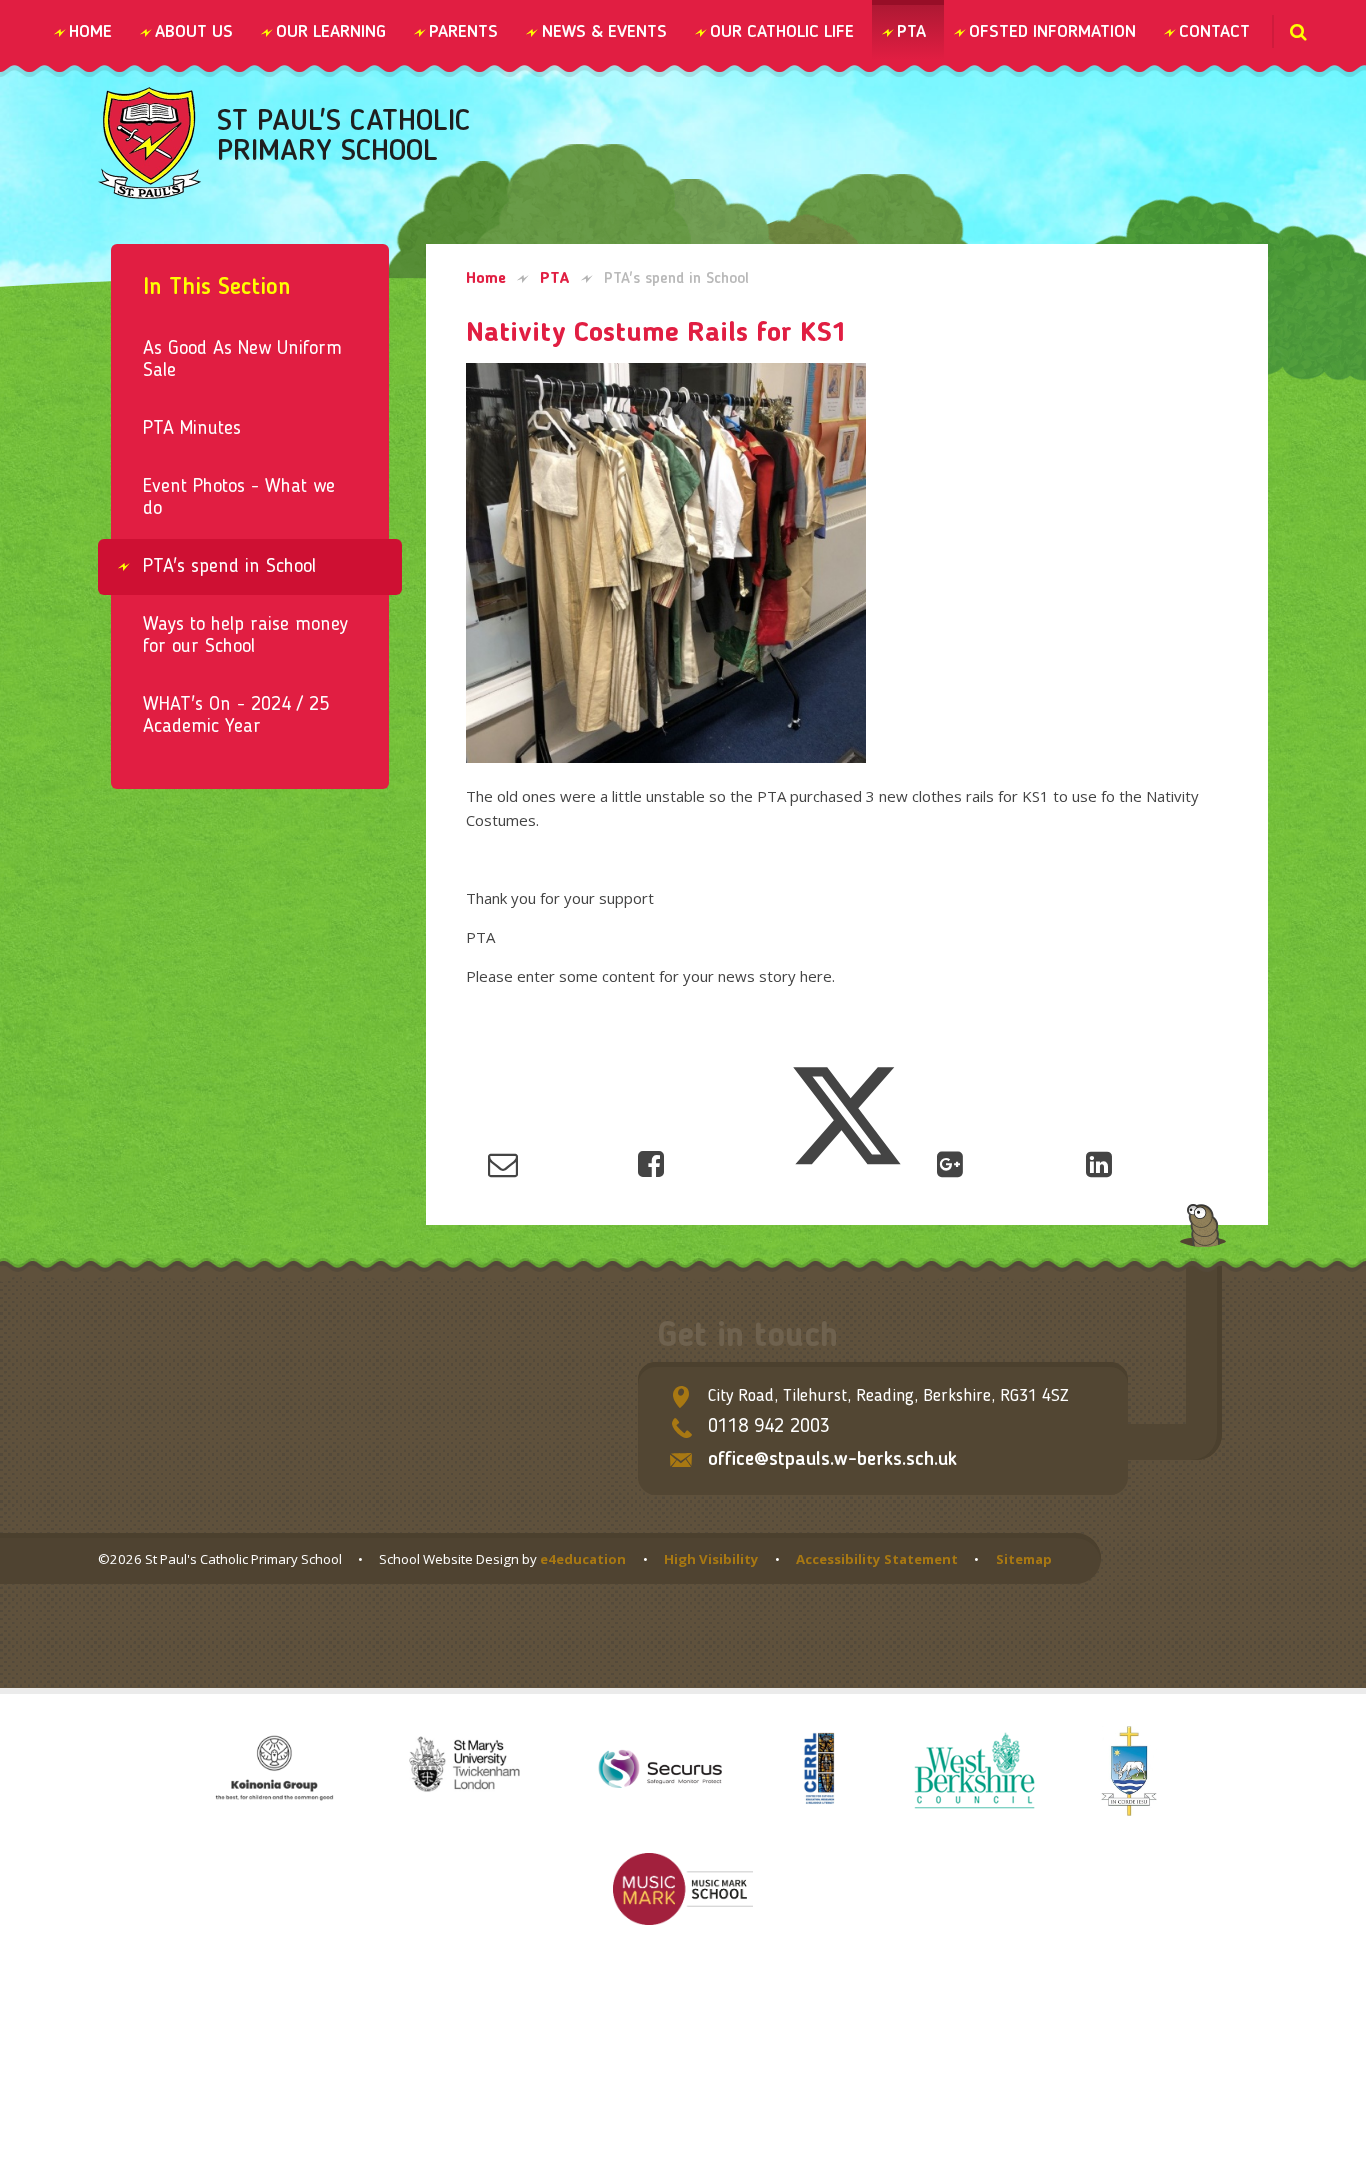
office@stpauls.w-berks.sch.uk (832, 1460)
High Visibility (711, 1559)
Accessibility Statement (877, 1559)
